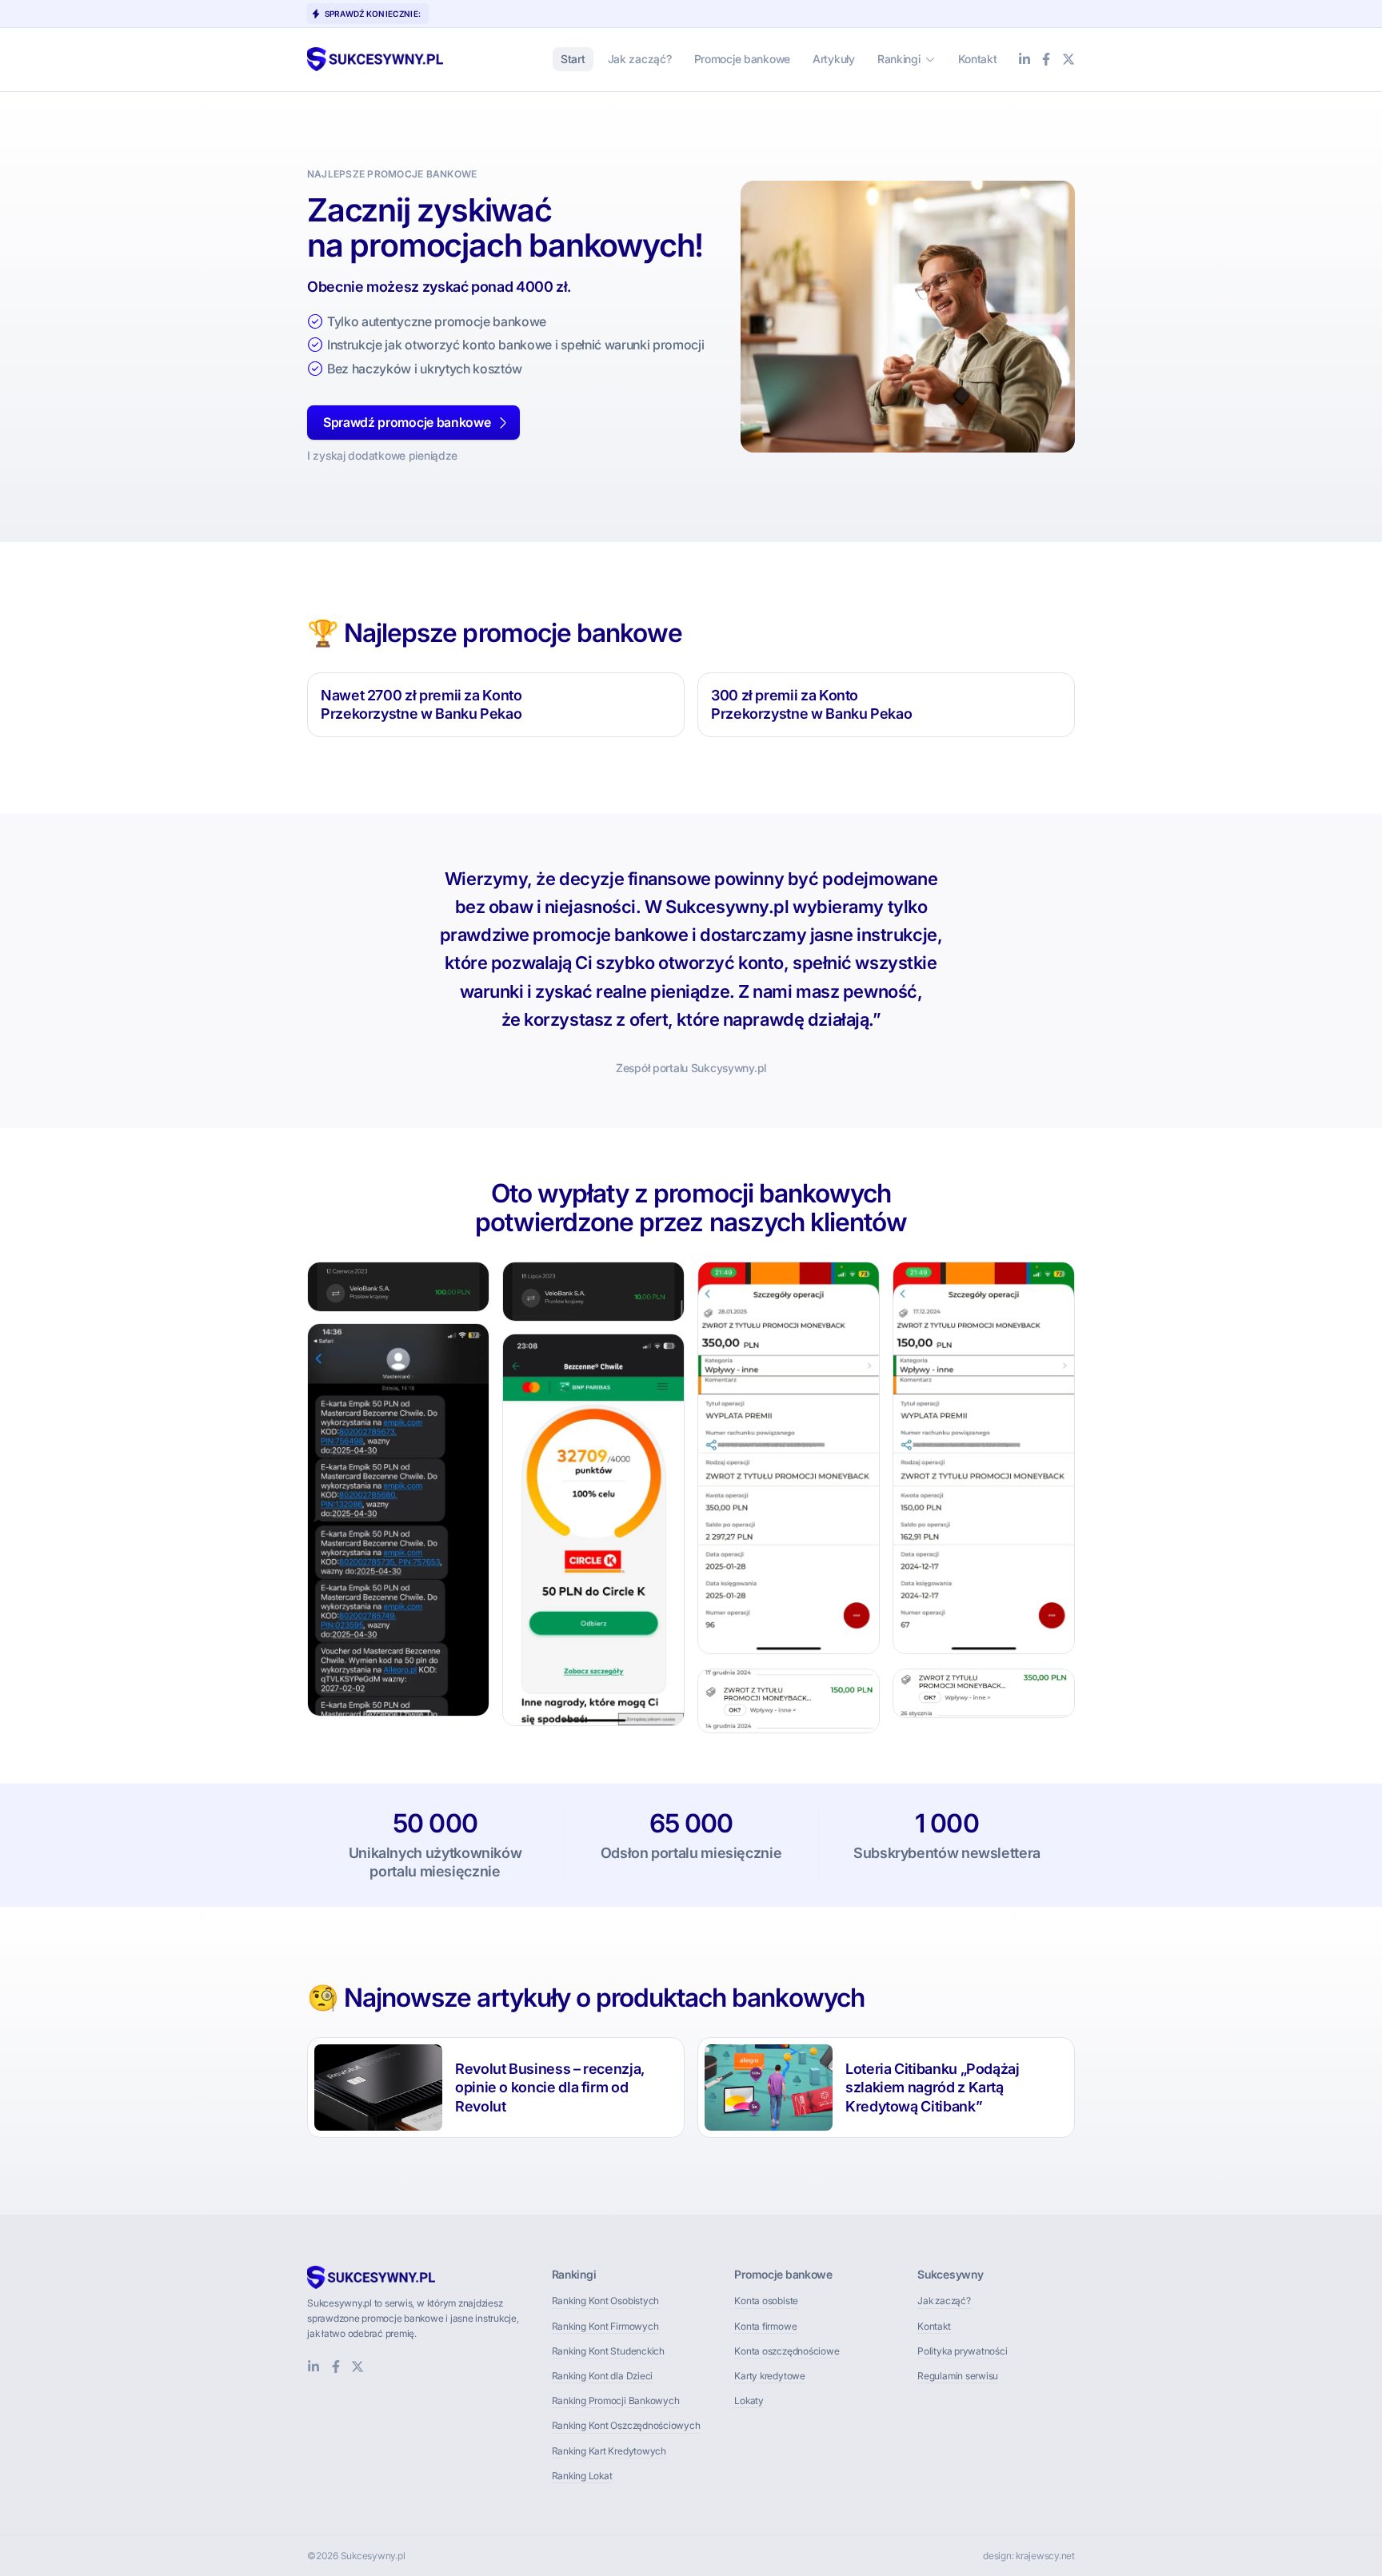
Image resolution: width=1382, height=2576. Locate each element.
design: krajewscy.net (1029, 2556)
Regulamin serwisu (958, 2376)
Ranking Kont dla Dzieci (602, 2376)
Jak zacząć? (944, 2301)
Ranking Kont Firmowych (605, 2326)
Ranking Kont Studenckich (608, 2351)
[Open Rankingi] (930, 59)
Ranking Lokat (582, 2476)
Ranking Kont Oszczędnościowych (626, 2425)
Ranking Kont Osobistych (605, 2301)
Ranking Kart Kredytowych (609, 2451)
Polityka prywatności (962, 2351)
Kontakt (934, 2326)
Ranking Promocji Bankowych (616, 2401)
